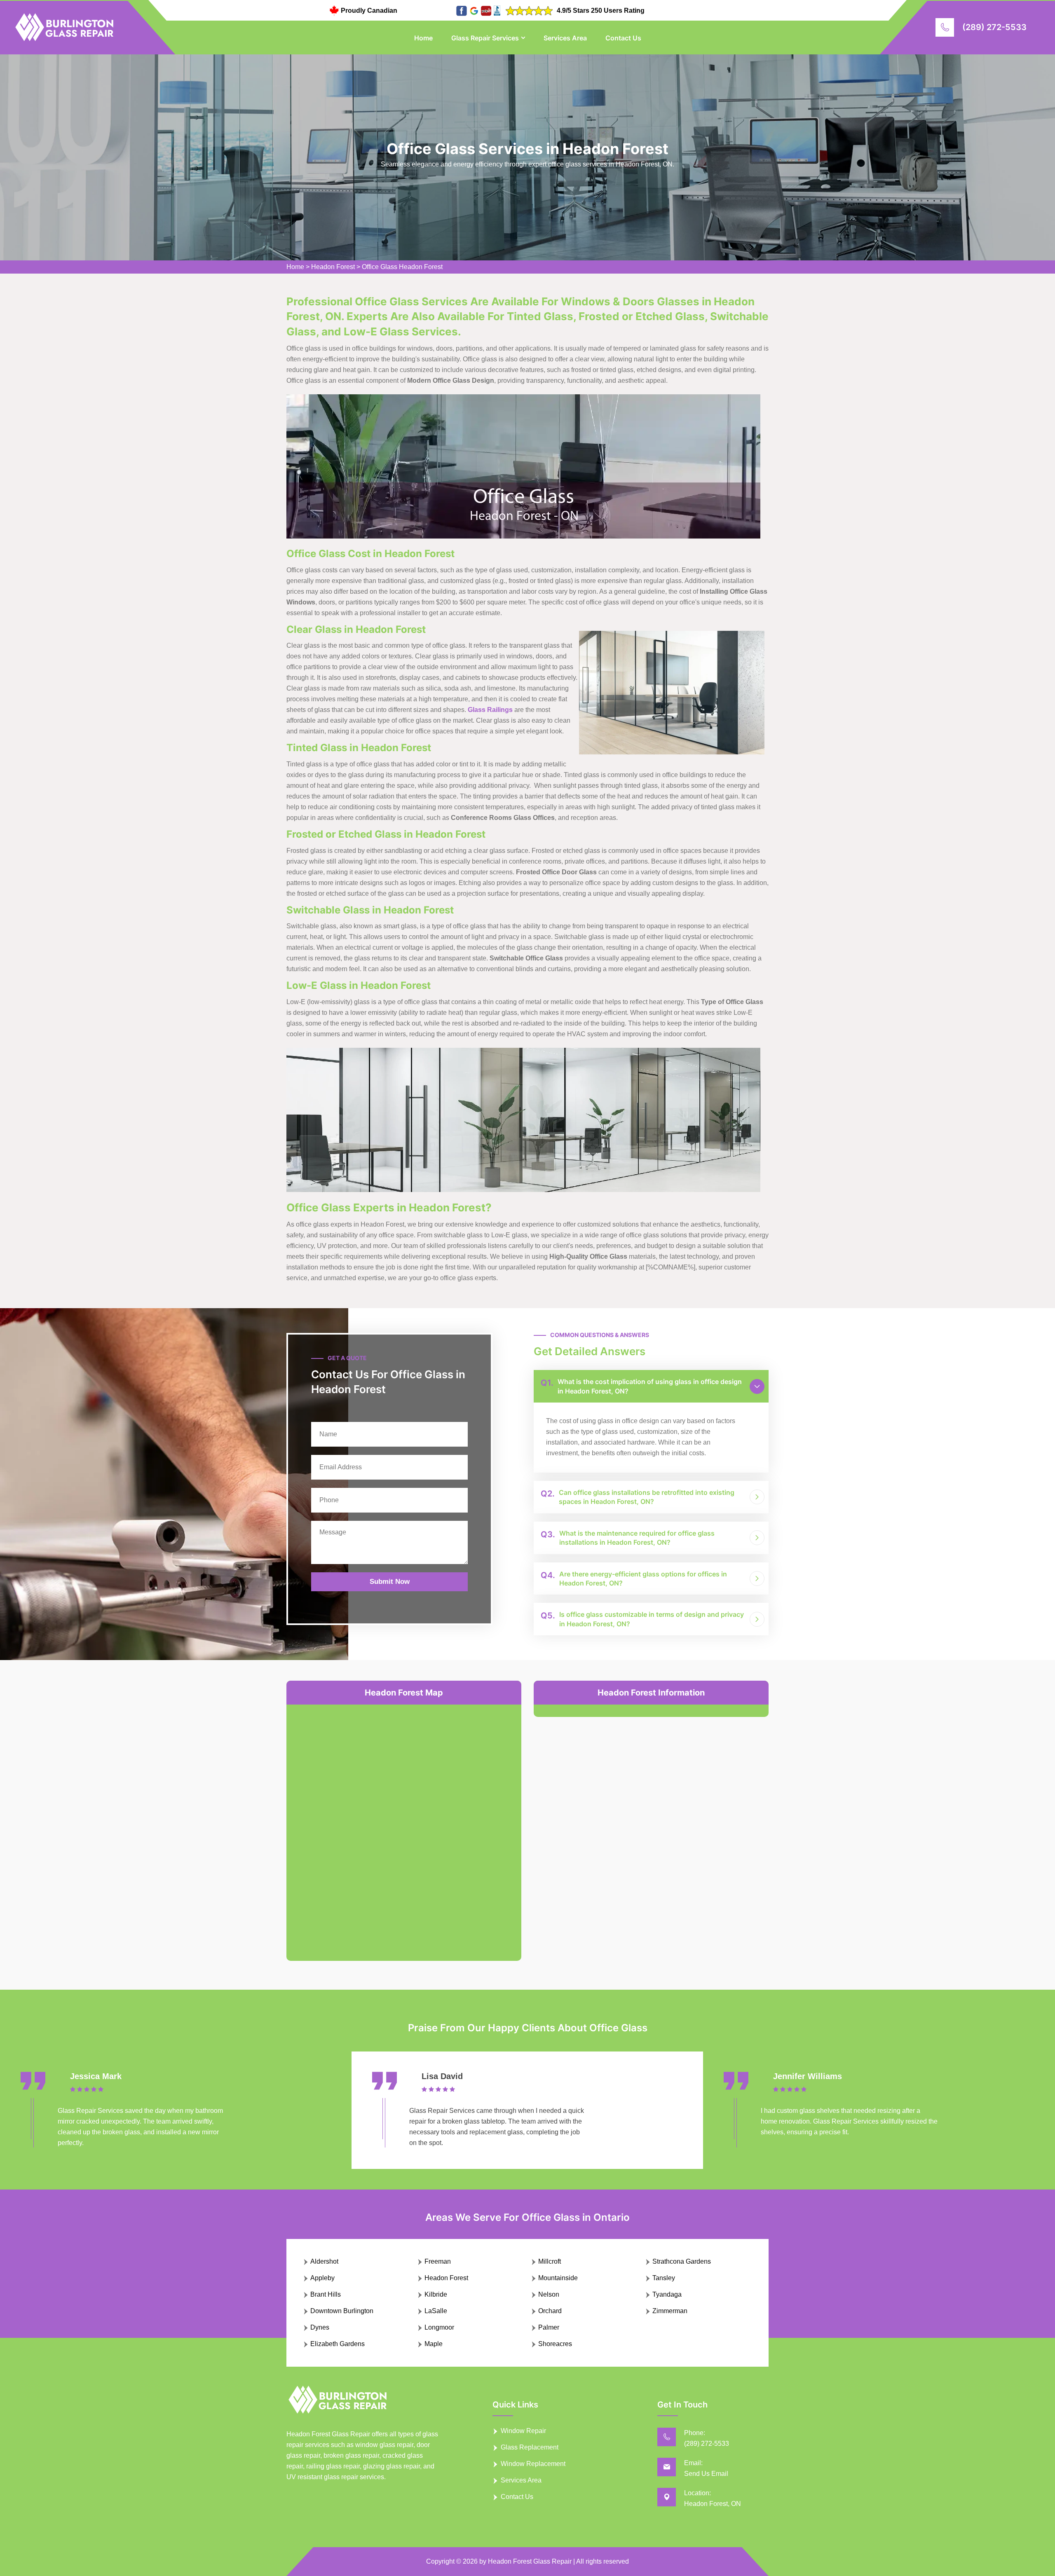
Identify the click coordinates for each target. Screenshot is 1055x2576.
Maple (434, 2344)
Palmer (549, 2327)
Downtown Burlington (342, 2311)
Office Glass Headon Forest (402, 267)
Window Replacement (533, 2464)
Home (423, 38)
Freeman (438, 2261)
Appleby (322, 2278)
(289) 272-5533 (994, 27)
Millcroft (550, 2261)
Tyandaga (667, 2294)
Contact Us (623, 38)
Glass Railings (490, 710)
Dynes (320, 2327)
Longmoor (439, 2327)
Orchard (550, 2311)
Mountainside (558, 2278)
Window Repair (523, 2431)
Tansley (664, 2278)
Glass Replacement (530, 2447)
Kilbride (436, 2294)
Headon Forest (333, 267)
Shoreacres (555, 2344)
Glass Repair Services (485, 38)
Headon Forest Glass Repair (530, 2561)
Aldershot (324, 2261)
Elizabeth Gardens (338, 2344)
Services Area (565, 38)
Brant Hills (326, 2294)
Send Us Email (706, 2474)
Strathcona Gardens (682, 2261)
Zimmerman (670, 2311)
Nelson (549, 2294)
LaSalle (436, 2311)
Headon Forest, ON (713, 2504)
